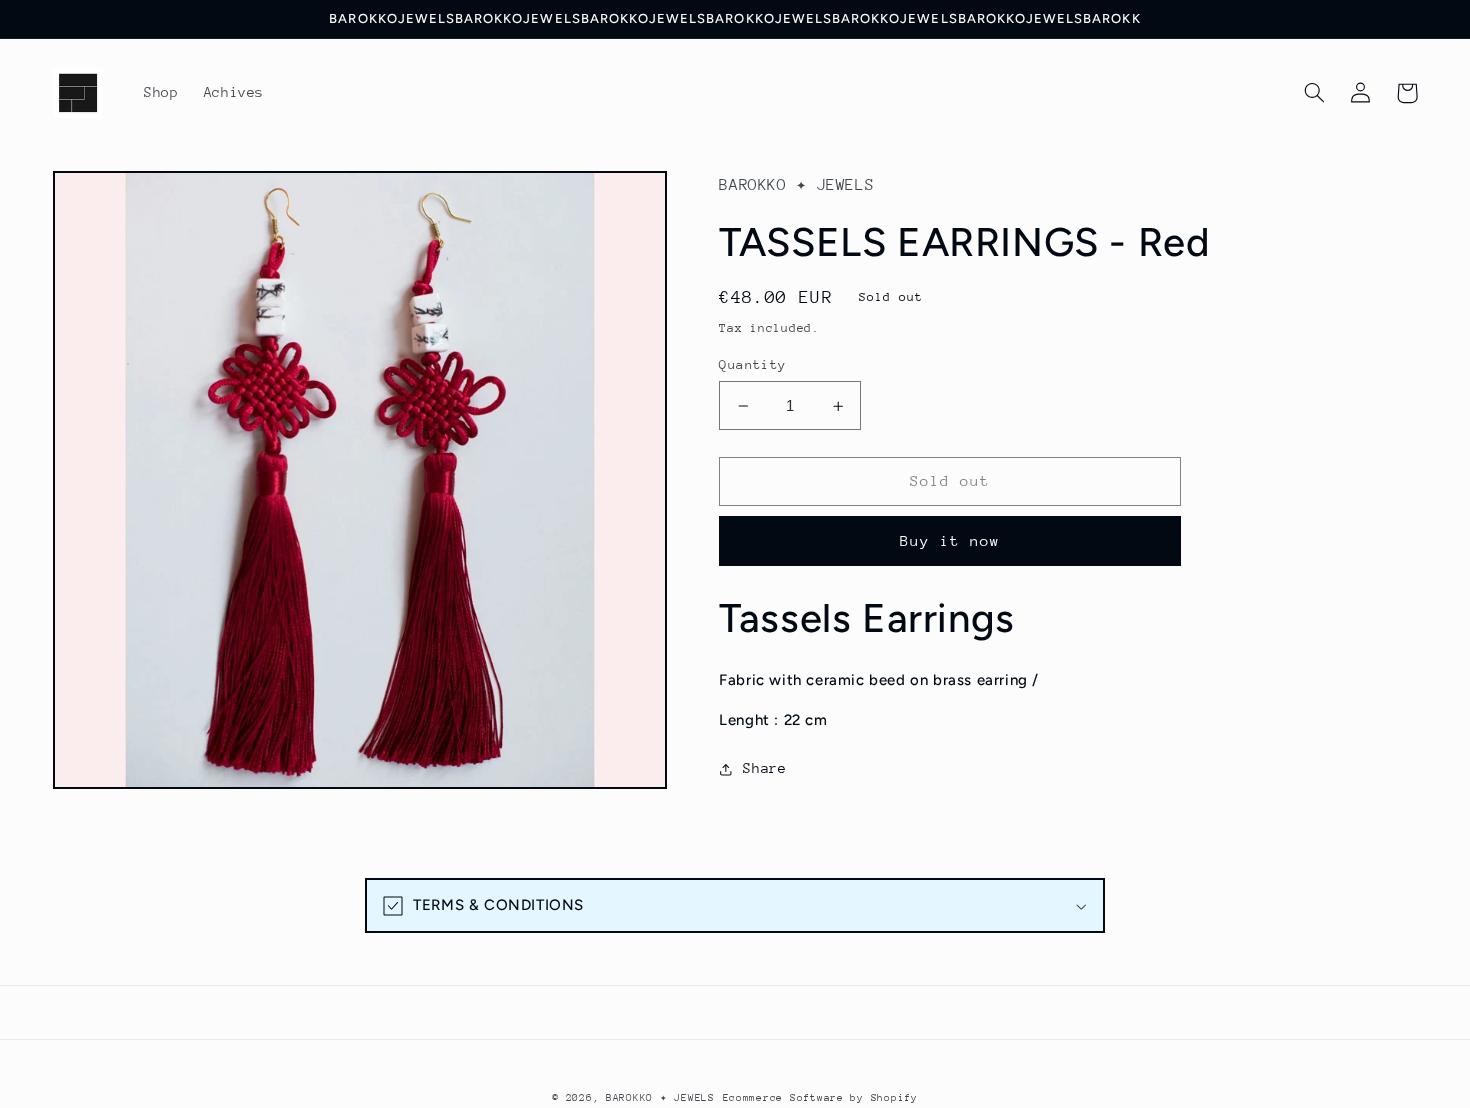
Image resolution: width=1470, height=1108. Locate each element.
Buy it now (950, 540)
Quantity (752, 364)
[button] (1315, 93)
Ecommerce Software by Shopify (820, 1098)
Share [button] (764, 768)
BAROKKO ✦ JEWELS (660, 1098)
